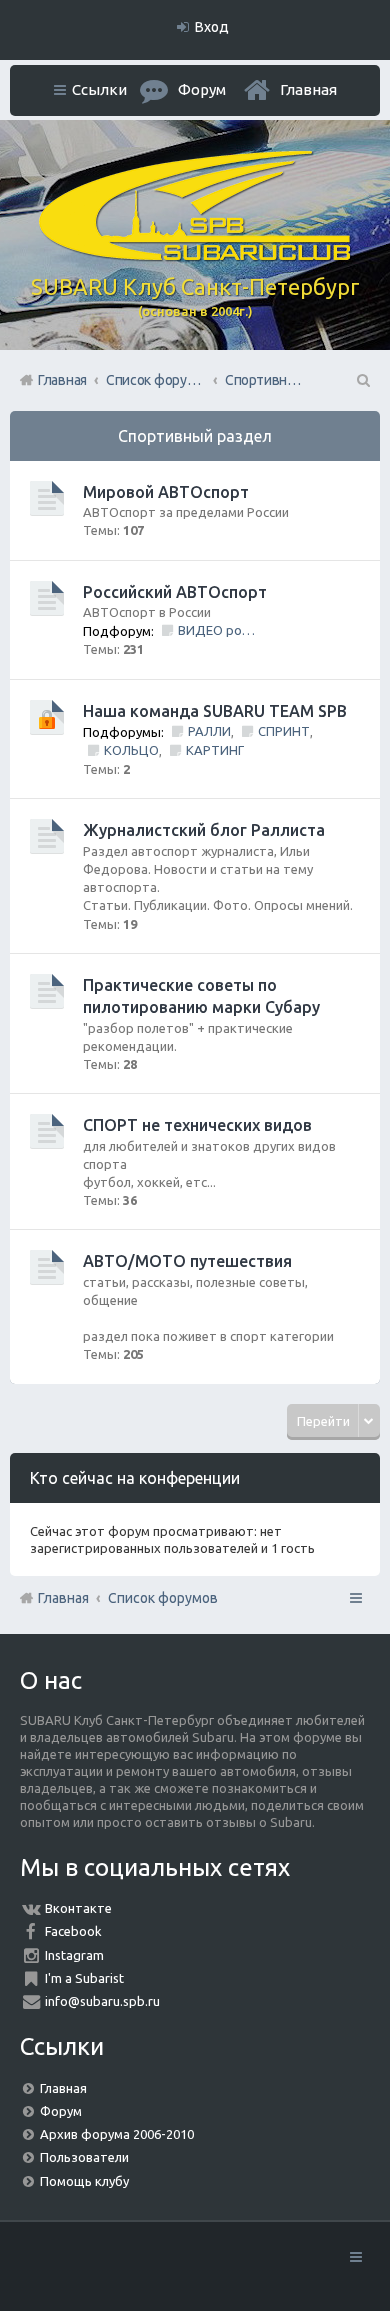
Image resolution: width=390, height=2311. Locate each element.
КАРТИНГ (215, 750)
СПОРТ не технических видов (197, 1125)
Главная (308, 89)
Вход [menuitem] (212, 27)
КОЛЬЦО (131, 750)
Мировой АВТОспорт (166, 492)
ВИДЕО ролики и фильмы (217, 630)
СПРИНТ (284, 731)
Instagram (74, 1955)
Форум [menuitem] (202, 89)
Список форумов (163, 1598)
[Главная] (195, 256)
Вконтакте (78, 1908)
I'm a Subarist (84, 1978)
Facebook (73, 1931)
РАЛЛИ (209, 731)
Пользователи (84, 2157)
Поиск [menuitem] (362, 380)
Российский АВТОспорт (175, 592)
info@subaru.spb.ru (102, 2001)
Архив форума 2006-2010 (117, 2134)
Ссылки (99, 89)
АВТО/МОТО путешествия (187, 1261)
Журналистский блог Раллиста (204, 830)
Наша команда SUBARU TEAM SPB (215, 711)
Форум (61, 2111)
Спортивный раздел (195, 436)
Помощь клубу (84, 2181)
